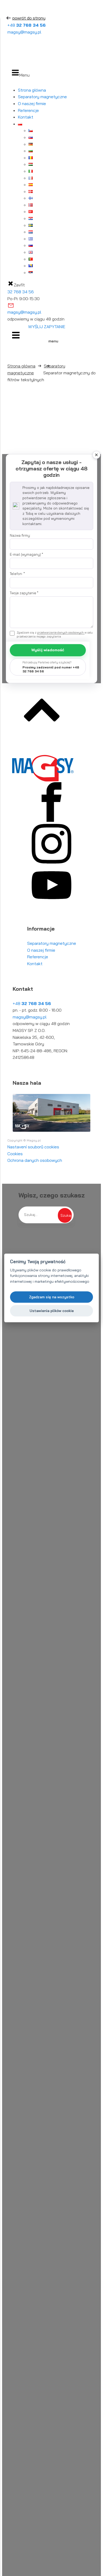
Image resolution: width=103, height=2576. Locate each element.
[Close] (96, 455)
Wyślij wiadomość (48, 650)
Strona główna (32, 90)
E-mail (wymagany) (26, 554)
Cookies (15, 1154)
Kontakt (26, 117)
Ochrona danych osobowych (35, 1160)
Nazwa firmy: (20, 535)
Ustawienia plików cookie (52, 1311)
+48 (27, 25)
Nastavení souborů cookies (33, 1147)
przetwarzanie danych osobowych (61, 633)
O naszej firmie (32, 103)
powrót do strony (29, 18)
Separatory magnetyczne (42, 97)
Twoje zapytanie (24, 593)
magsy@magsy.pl (24, 32)
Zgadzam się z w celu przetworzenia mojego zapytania (55, 634)
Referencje (28, 110)
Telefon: (17, 574)
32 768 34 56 (21, 292)
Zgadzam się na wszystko (52, 1297)
